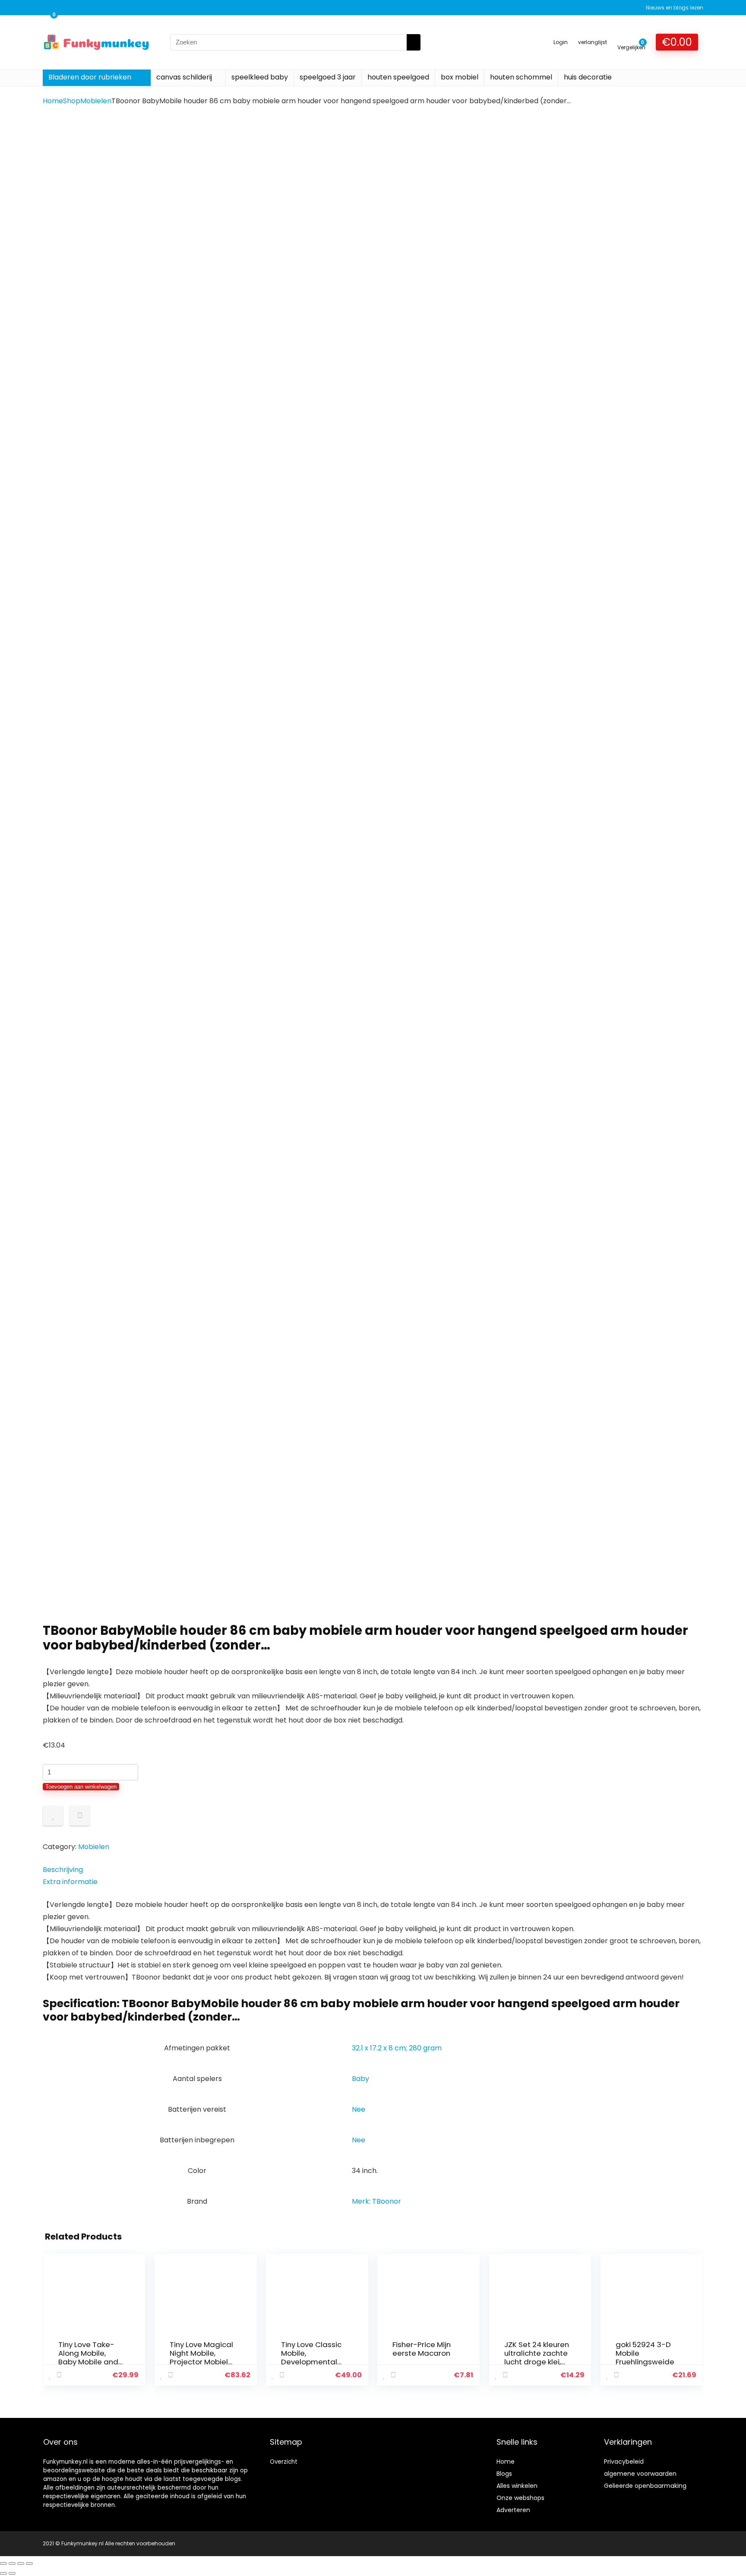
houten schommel (521, 77)
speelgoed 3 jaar (328, 77)
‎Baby (360, 2079)
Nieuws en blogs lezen (675, 8)
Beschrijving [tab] (63, 1870)
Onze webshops (520, 2498)
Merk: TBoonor (376, 2201)
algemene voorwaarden (640, 2474)
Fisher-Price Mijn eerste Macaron (422, 2349)
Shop (72, 101)
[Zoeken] (414, 42)
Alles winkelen (517, 2486)
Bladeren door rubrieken (90, 77)
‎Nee (359, 2109)
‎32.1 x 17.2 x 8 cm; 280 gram (397, 2048)
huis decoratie (588, 77)
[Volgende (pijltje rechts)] (12, 2573)
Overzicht (284, 2462)
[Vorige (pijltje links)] (3, 2573)
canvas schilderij (184, 77)
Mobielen (96, 101)
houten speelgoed (398, 77)
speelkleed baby (260, 77)
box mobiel (460, 77)
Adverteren (513, 2510)
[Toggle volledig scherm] (12, 2563)
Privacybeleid (624, 2462)
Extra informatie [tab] (70, 1882)
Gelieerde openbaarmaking (645, 2486)
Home (53, 101)
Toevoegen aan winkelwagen (81, 1787)
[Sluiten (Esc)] (29, 2563)
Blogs (504, 2474)
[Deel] (21, 2563)
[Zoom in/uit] (3, 2563)
